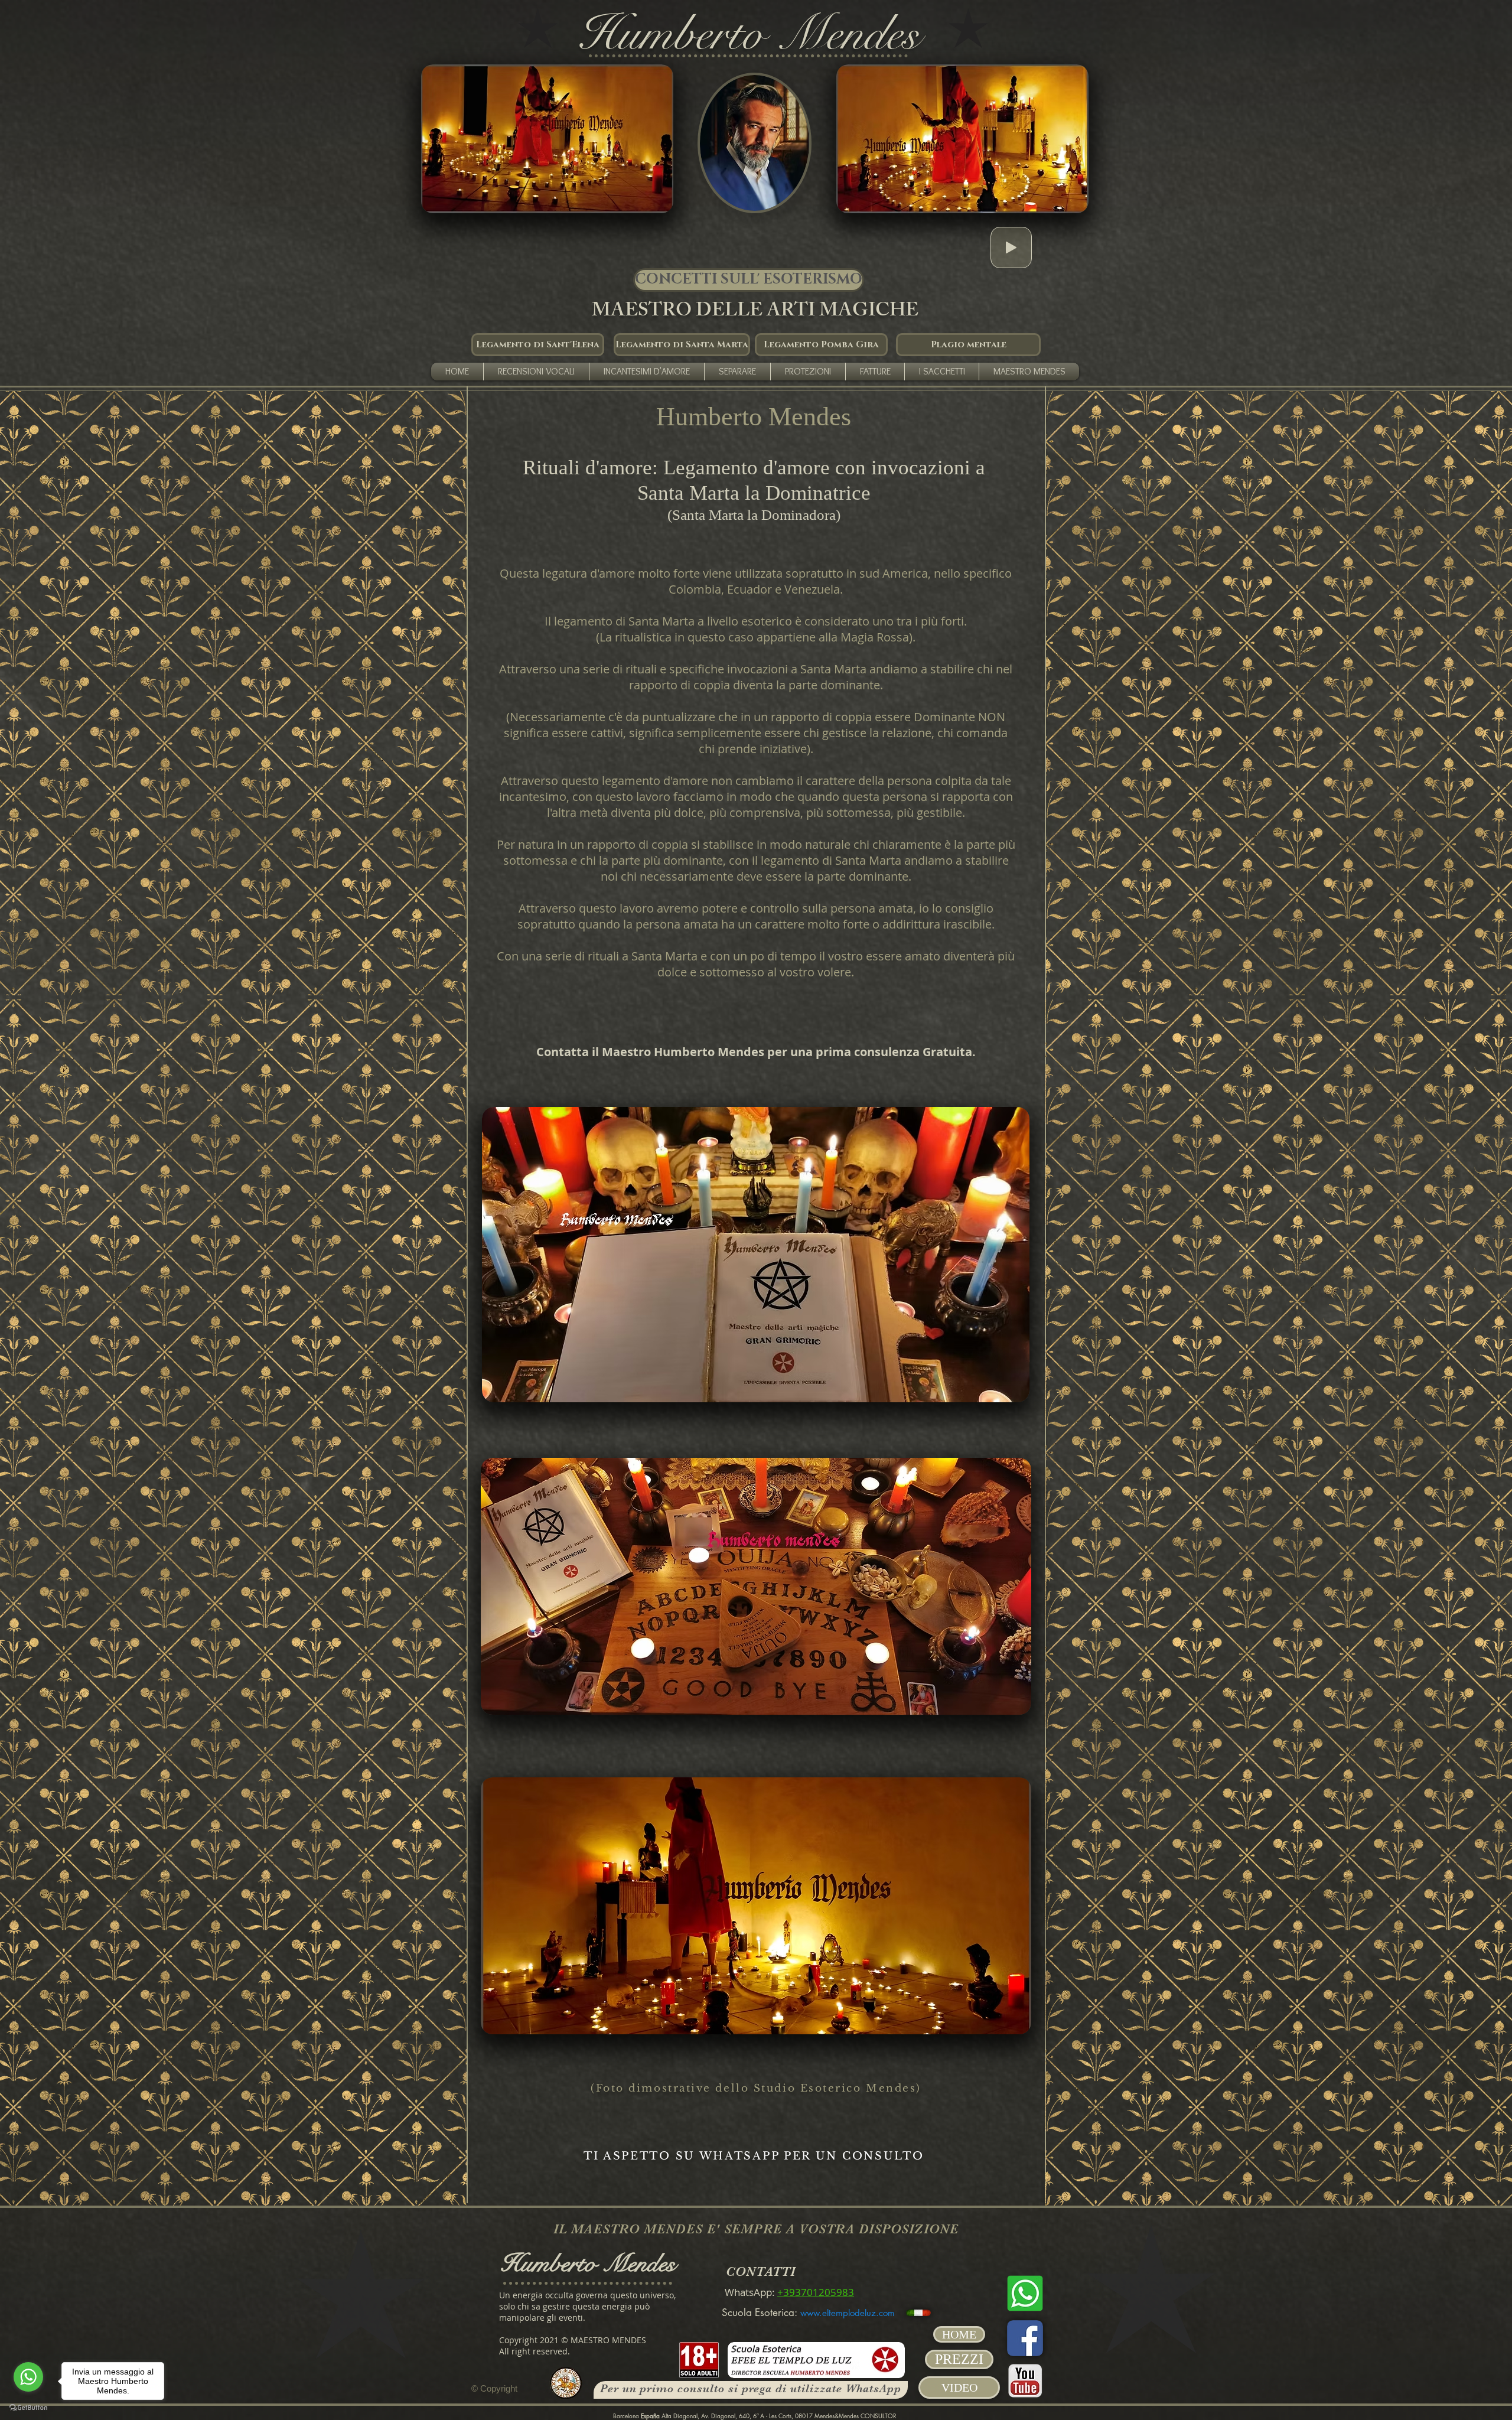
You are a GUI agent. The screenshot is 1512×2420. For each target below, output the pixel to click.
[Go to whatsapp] (28, 2377)
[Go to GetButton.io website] (28, 2408)
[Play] (1011, 247)
